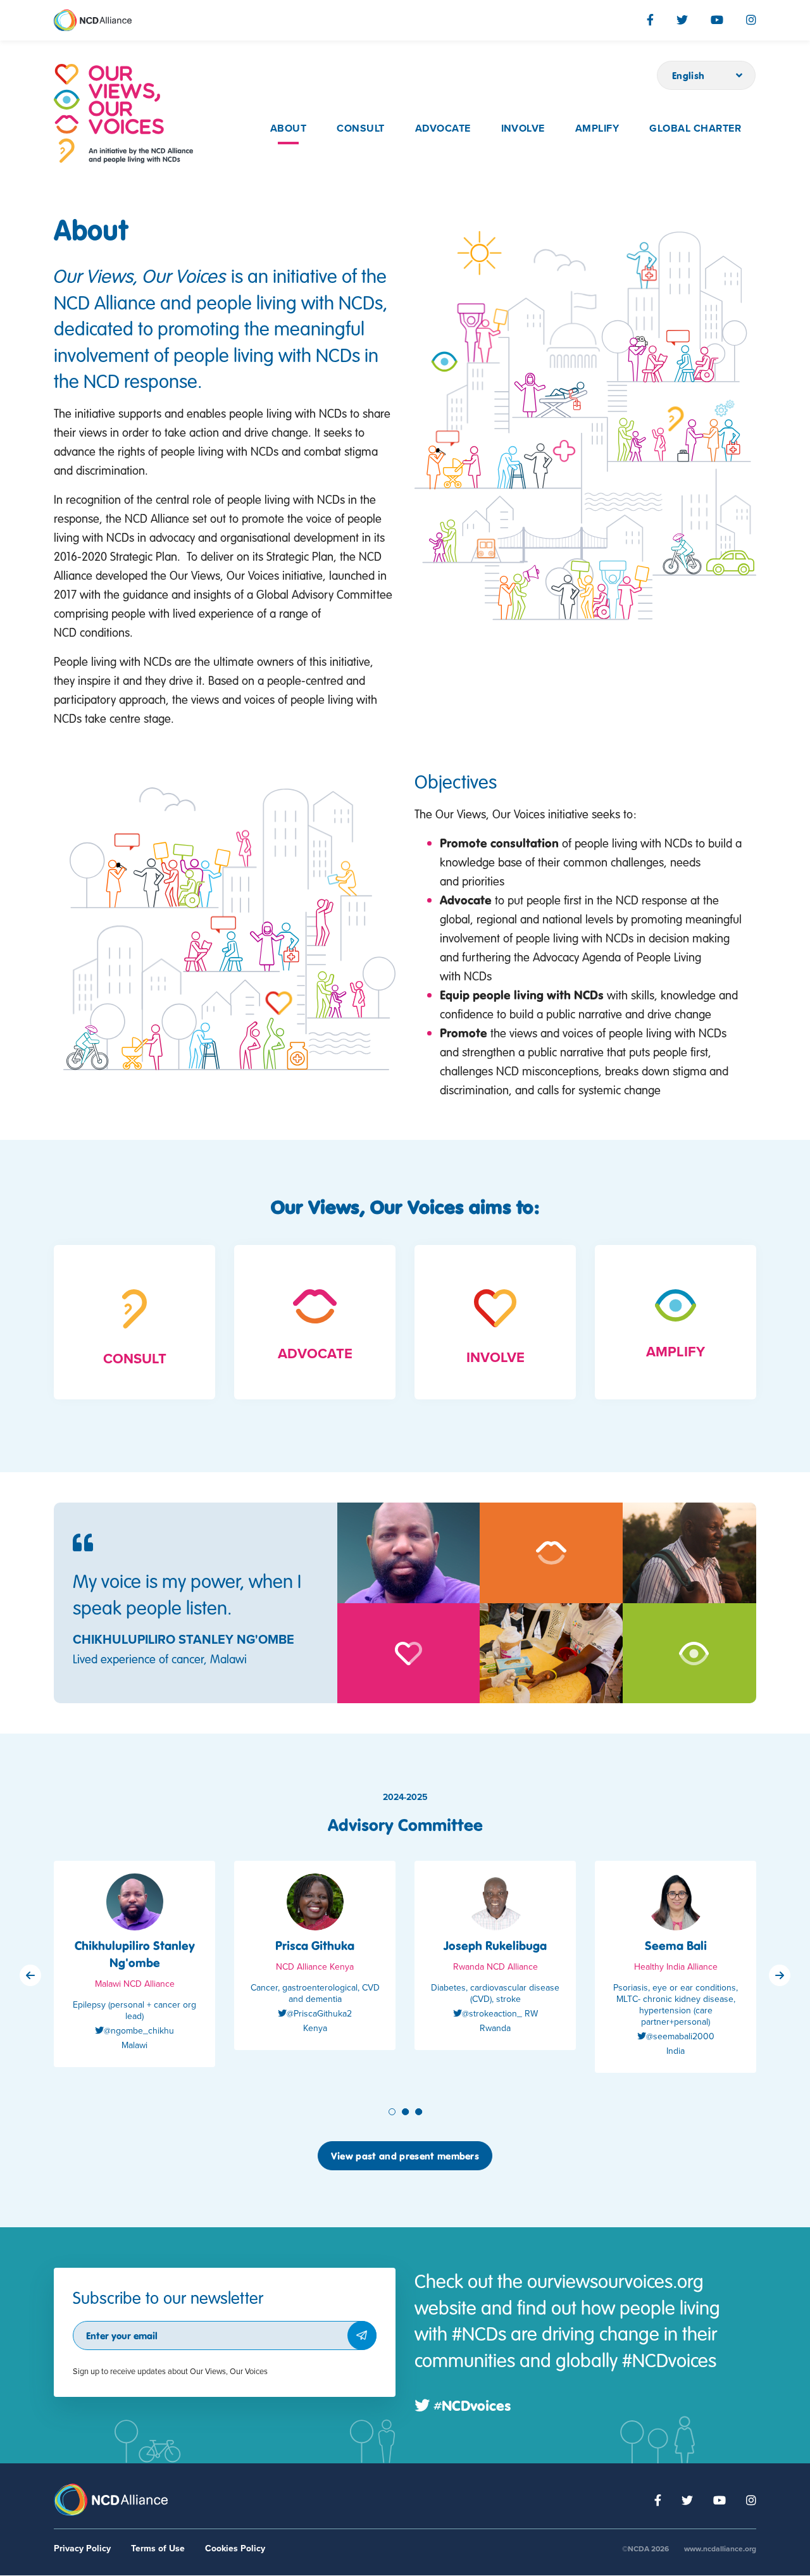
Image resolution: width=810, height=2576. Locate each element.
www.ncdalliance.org (720, 2549)
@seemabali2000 (680, 2036)
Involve (523, 128)
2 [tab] (407, 2112)
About (288, 128)
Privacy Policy (82, 2548)
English (688, 75)
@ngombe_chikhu (139, 2031)
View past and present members (405, 2156)
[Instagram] (751, 20)
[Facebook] (650, 20)
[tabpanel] (134, 1973)
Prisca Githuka (315, 1945)
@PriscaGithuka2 (319, 2014)
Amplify (597, 128)
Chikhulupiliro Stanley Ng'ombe (135, 1954)
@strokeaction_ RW (500, 2014)
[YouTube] (717, 20)
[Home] (123, 114)
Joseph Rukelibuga (495, 1945)
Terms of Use (158, 2548)
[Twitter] (682, 20)
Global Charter (695, 128)
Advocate (443, 128)
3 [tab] (420, 2112)
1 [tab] (393, 2112)
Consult (360, 128)
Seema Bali (676, 1945)
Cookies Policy (235, 2548)
